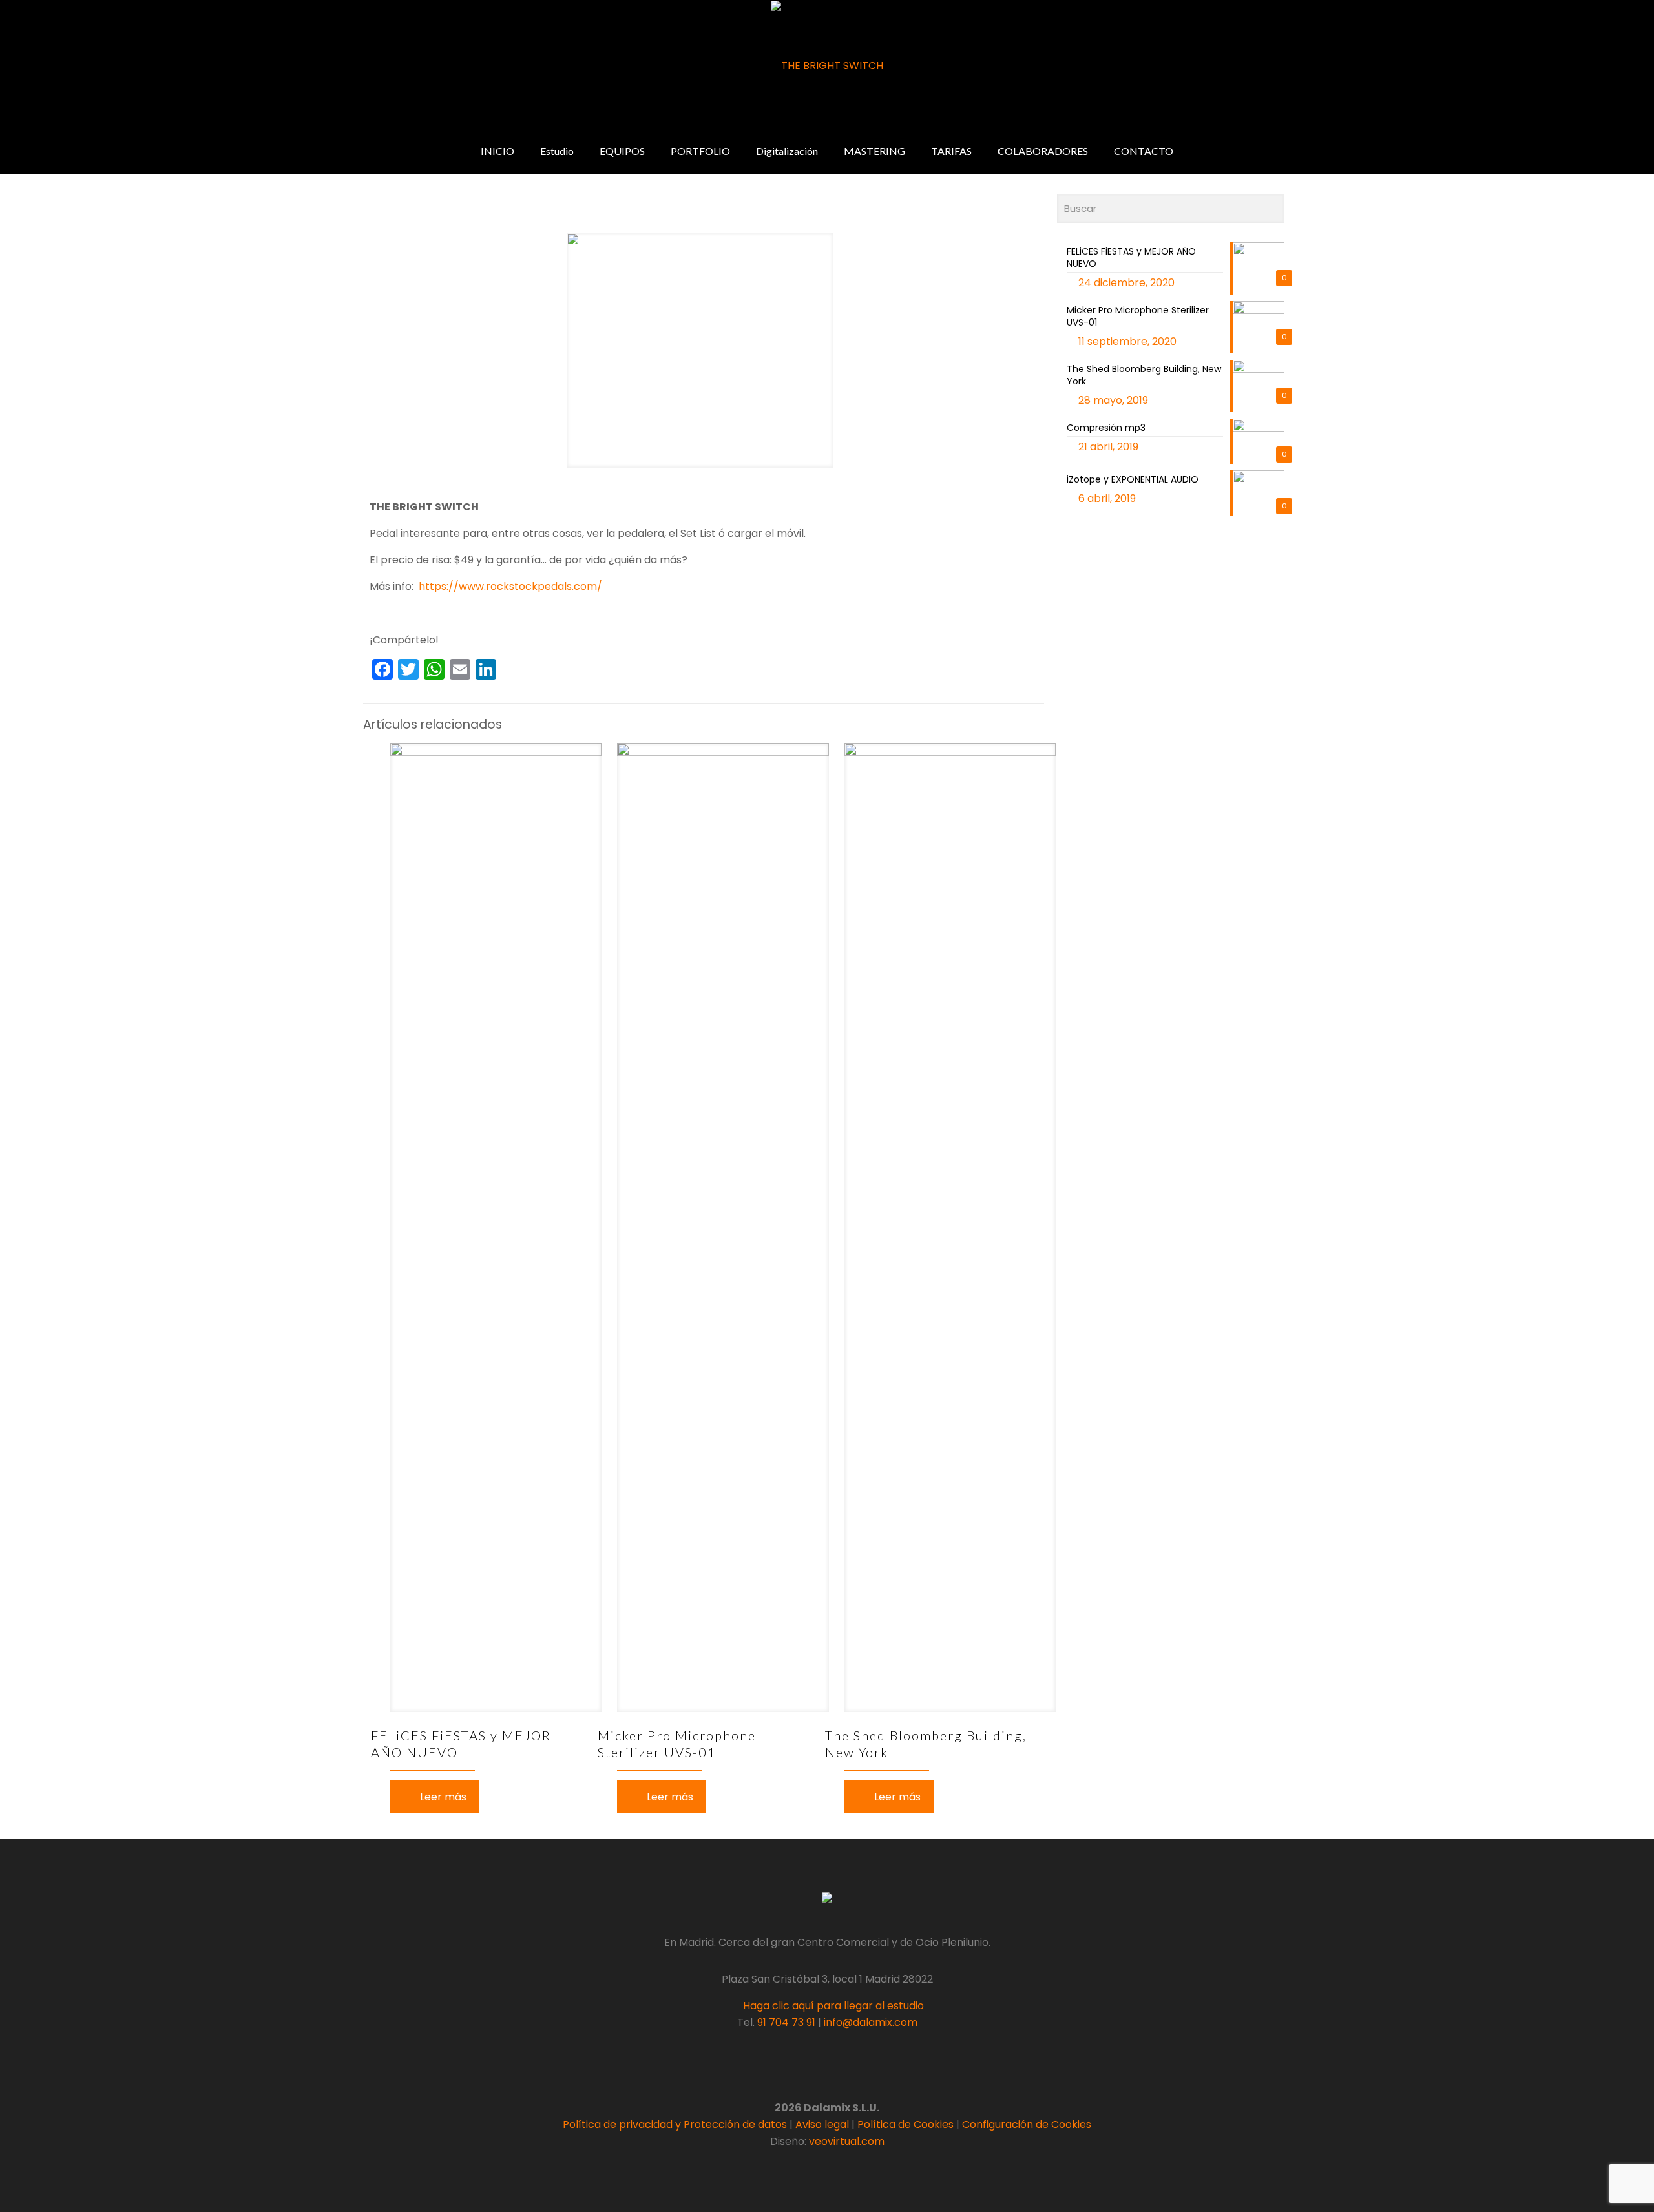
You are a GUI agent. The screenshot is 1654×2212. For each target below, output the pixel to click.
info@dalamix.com (871, 2022)
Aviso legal (822, 2124)
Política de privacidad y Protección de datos (675, 2124)
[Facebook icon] (807, 2165)
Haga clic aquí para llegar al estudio (832, 2006)
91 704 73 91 (786, 2022)
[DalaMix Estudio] (827, 66)
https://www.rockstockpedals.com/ (510, 586)
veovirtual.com (847, 2141)
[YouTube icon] (834, 2165)
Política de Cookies (906, 2124)
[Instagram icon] (847, 2165)
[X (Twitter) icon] (820, 2165)
